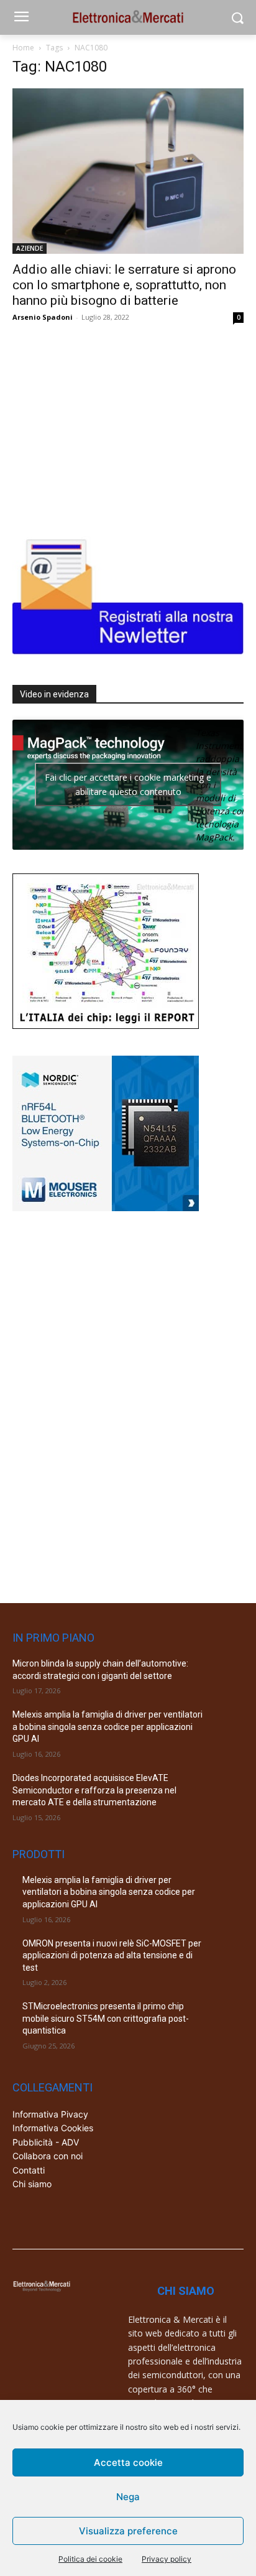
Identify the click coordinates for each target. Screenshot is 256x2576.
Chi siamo (32, 2184)
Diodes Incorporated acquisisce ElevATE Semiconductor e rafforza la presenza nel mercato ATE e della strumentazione (94, 1790)
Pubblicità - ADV (46, 2142)
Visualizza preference (128, 2531)
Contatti (29, 2170)
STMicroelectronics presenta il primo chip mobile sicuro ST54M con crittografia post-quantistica (106, 2018)
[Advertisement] (106, 427)
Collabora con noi (48, 2156)
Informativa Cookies (53, 2128)
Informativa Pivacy (50, 2114)
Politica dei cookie (90, 2559)
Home (23, 48)
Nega (128, 2497)
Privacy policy (167, 2559)
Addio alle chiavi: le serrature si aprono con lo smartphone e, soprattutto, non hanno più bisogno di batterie (124, 285)
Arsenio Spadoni (43, 317)
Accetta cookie (128, 2462)
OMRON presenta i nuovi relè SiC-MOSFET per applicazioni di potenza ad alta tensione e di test (112, 1955)
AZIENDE (30, 248)
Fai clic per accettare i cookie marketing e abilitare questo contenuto (128, 784)
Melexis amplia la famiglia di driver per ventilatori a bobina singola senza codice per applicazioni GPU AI (107, 1727)
